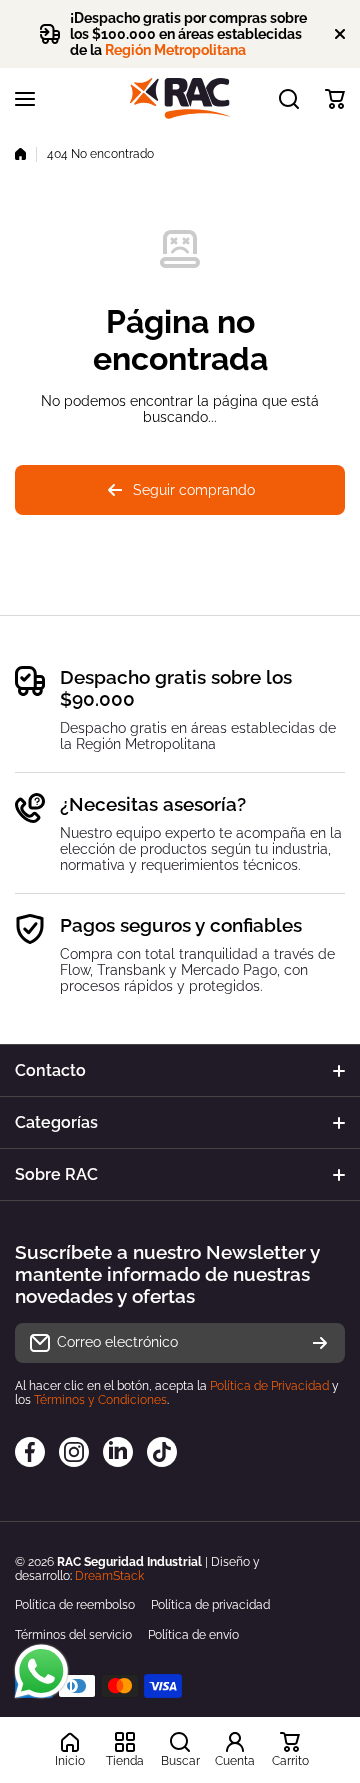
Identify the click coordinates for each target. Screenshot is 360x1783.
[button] (335, 99)
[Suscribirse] (320, 1343)
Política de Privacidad (269, 1386)
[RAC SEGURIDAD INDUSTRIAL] (180, 98)
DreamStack (109, 1576)
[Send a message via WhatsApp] (41, 1671)
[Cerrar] (340, 34)
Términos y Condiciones (100, 1400)
